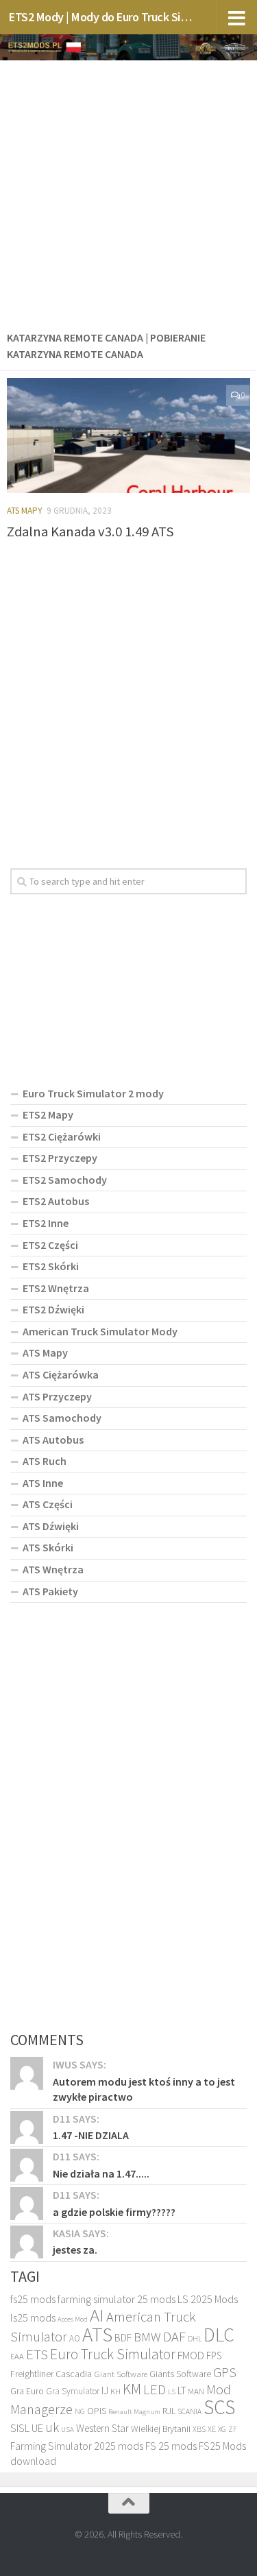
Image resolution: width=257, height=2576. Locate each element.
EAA (17, 2356)
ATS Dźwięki (51, 1526)
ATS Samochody (62, 1418)
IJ (105, 2390)
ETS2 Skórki (51, 1266)
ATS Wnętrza (53, 1569)
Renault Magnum (134, 2412)
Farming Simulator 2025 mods (77, 2446)
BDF (123, 2338)
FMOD (191, 2356)
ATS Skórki (48, 1547)
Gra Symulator (73, 2391)
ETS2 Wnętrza (56, 1288)
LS (172, 2392)
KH (115, 2391)
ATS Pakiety (50, 1591)
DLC (219, 2335)
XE (212, 2429)
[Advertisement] (128, 192)
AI (97, 2315)
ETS (37, 2354)
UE (37, 2428)
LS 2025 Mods (208, 2299)
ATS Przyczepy (57, 1396)
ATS (97, 2334)
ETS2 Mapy (48, 1114)
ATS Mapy (25, 511)
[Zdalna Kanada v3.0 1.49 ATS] (128, 436)
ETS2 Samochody (65, 1180)
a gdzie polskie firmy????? (114, 2212)
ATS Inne (43, 1483)
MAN (196, 2391)
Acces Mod (73, 2319)
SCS (219, 2407)
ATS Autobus (53, 1440)
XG (222, 2429)
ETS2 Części (50, 1245)
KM (132, 2389)
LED (155, 2389)
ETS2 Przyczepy (60, 1158)
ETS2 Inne (46, 1223)
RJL (169, 2411)
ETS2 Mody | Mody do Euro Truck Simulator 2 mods (101, 17)
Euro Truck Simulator (113, 2354)
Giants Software (180, 2374)
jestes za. (75, 2250)
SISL (20, 2428)
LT (182, 2390)
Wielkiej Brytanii (161, 2429)
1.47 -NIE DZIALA (91, 2135)
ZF (233, 2429)
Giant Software (121, 2374)
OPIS (97, 2411)
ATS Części (48, 1504)
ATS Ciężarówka (61, 1374)
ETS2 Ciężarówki (62, 1136)
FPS (214, 2356)
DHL (195, 2339)
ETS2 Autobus (56, 1201)
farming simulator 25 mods (117, 2299)
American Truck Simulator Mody (100, 1331)
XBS (199, 2429)
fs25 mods (33, 2299)
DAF (174, 2337)
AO (75, 2338)
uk (52, 2427)
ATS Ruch (45, 1461)
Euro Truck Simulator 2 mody (93, 1093)
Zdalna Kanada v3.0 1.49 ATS (90, 532)
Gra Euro (27, 2391)
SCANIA (189, 2411)
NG (80, 2411)
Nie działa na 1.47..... (101, 2173)
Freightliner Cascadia (51, 2374)
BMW (147, 2337)
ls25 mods (33, 2317)
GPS (225, 2372)
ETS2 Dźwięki (53, 1309)
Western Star (102, 2428)
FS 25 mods (171, 2446)
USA (68, 2430)
